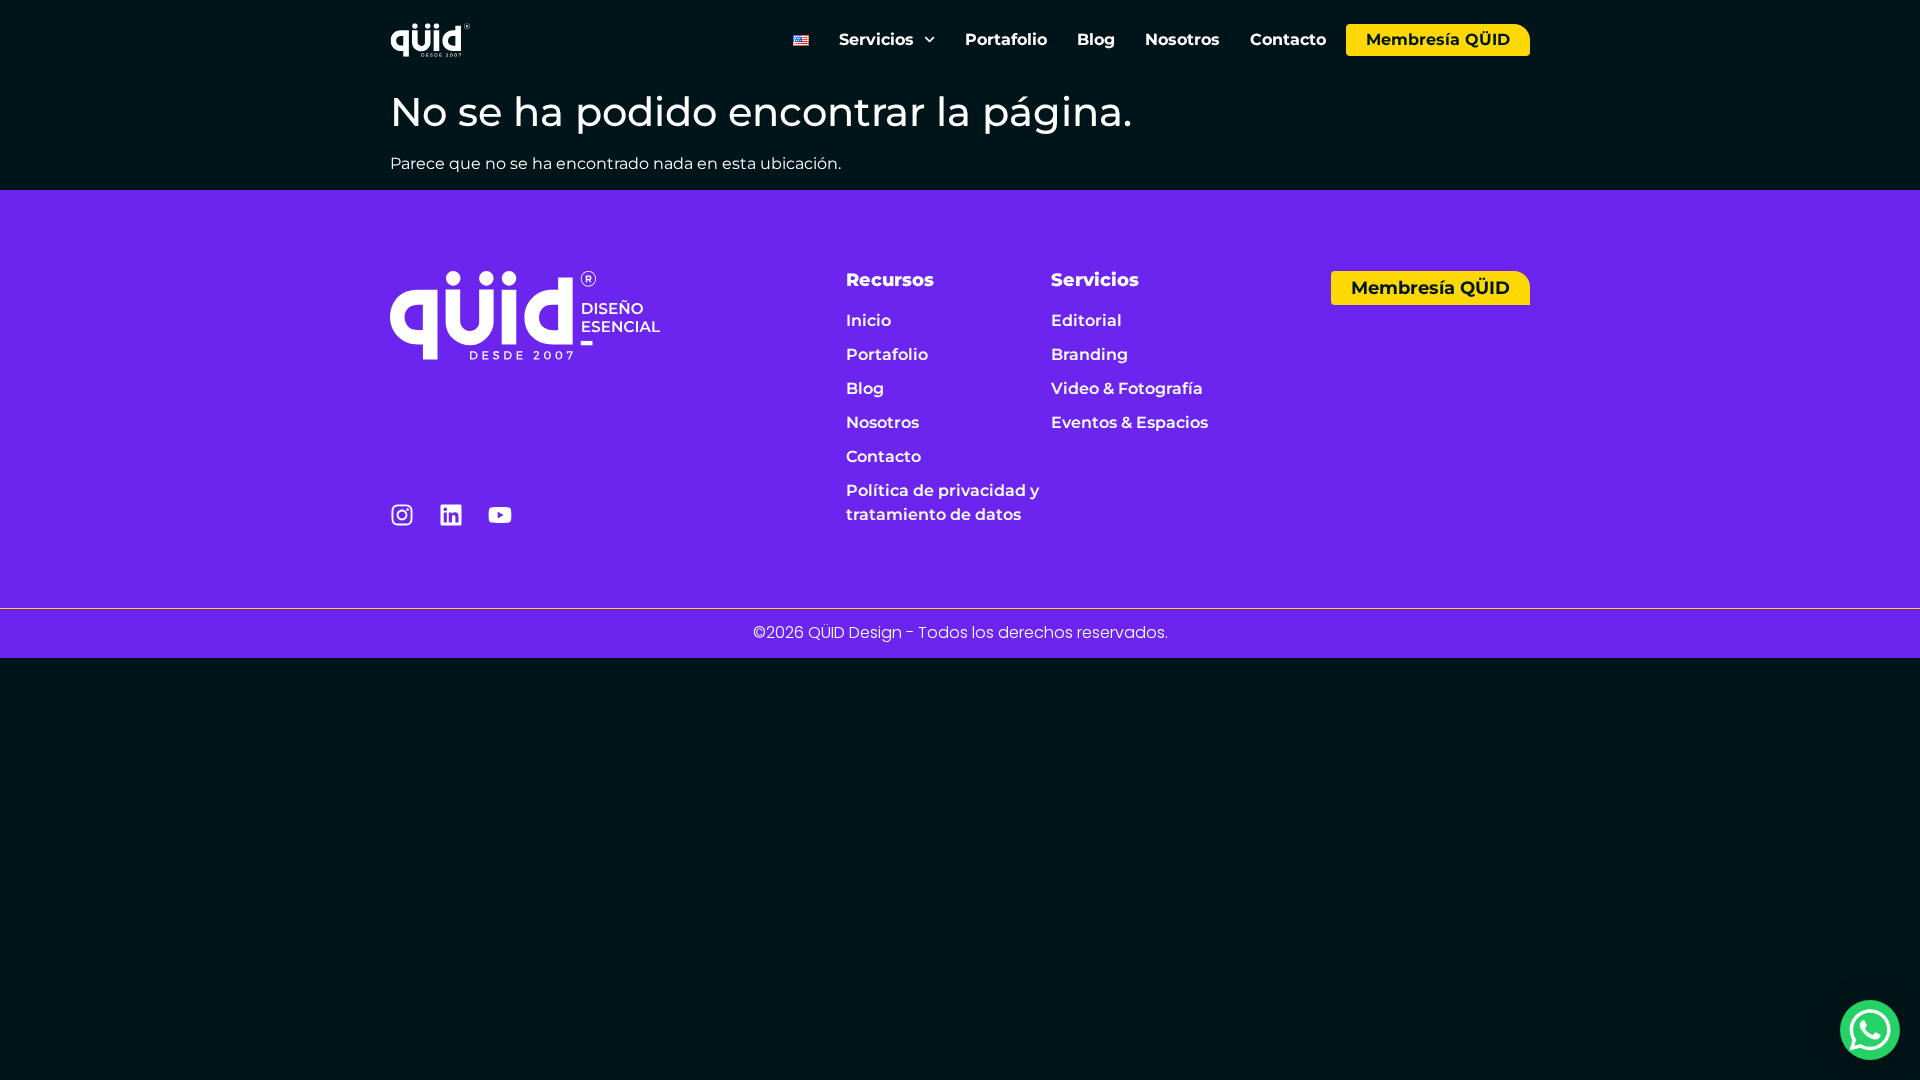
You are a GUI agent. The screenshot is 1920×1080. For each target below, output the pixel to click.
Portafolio (1006, 39)
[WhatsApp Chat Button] (1870, 1030)
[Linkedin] (451, 515)
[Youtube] (500, 515)
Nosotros (1182, 39)
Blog (1096, 39)
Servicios (876, 39)
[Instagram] (402, 515)
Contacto (1288, 39)
